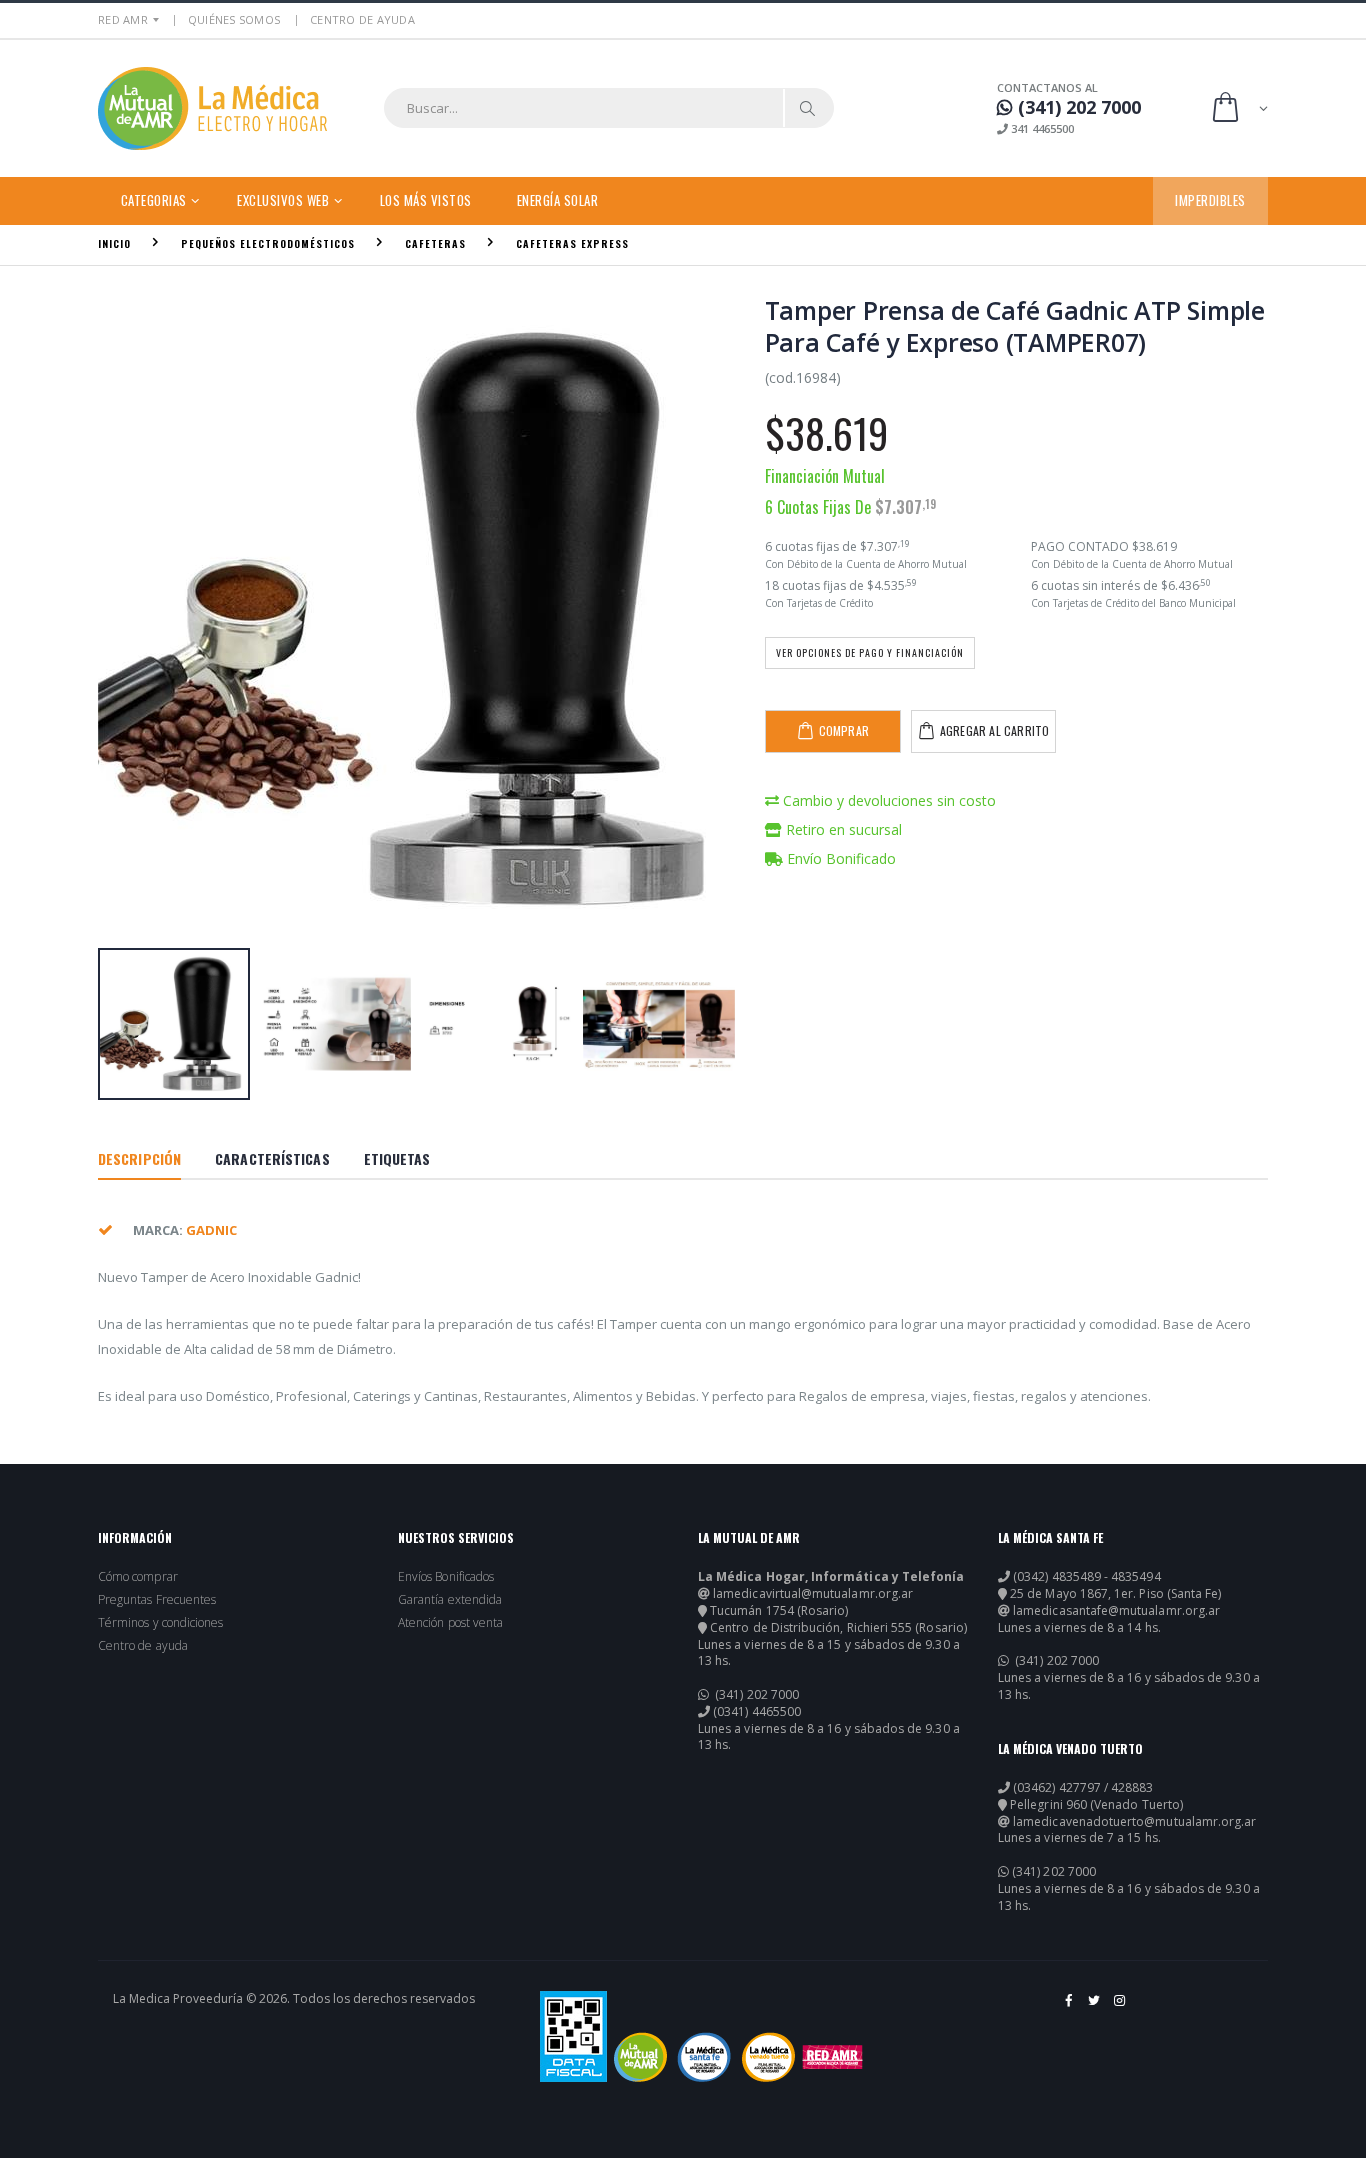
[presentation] (123, 619)
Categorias (154, 200)
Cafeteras (435, 243)
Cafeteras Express (572, 243)
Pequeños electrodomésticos (268, 243)
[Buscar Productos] (808, 108)
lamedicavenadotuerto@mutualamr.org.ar (1134, 1822)
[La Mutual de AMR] (640, 2057)
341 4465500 (1041, 128)
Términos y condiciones (160, 1623)
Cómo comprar (138, 1577)
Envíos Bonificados (446, 1577)
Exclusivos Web (283, 200)
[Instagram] (1120, 2008)
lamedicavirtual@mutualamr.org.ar (813, 1594)
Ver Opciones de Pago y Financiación (870, 652)
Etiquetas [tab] (397, 1158)
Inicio (114, 243)
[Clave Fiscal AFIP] (573, 2036)
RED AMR (123, 19)
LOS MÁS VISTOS (426, 200)
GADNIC (211, 1230)
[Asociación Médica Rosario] (832, 2057)
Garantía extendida (450, 1600)
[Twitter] (1095, 2008)
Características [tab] (272, 1158)
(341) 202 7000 (755, 1695)
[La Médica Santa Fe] (704, 2057)
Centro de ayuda (143, 1646)
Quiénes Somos (234, 19)
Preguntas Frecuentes (157, 1600)
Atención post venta (450, 1623)
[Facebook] (1069, 2008)
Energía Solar (558, 200)
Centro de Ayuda (362, 19)
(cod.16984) (803, 377)
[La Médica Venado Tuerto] (768, 2057)
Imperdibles (1210, 200)
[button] (1238, 108)
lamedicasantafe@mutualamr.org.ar (1116, 1611)
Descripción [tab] (139, 1158)
